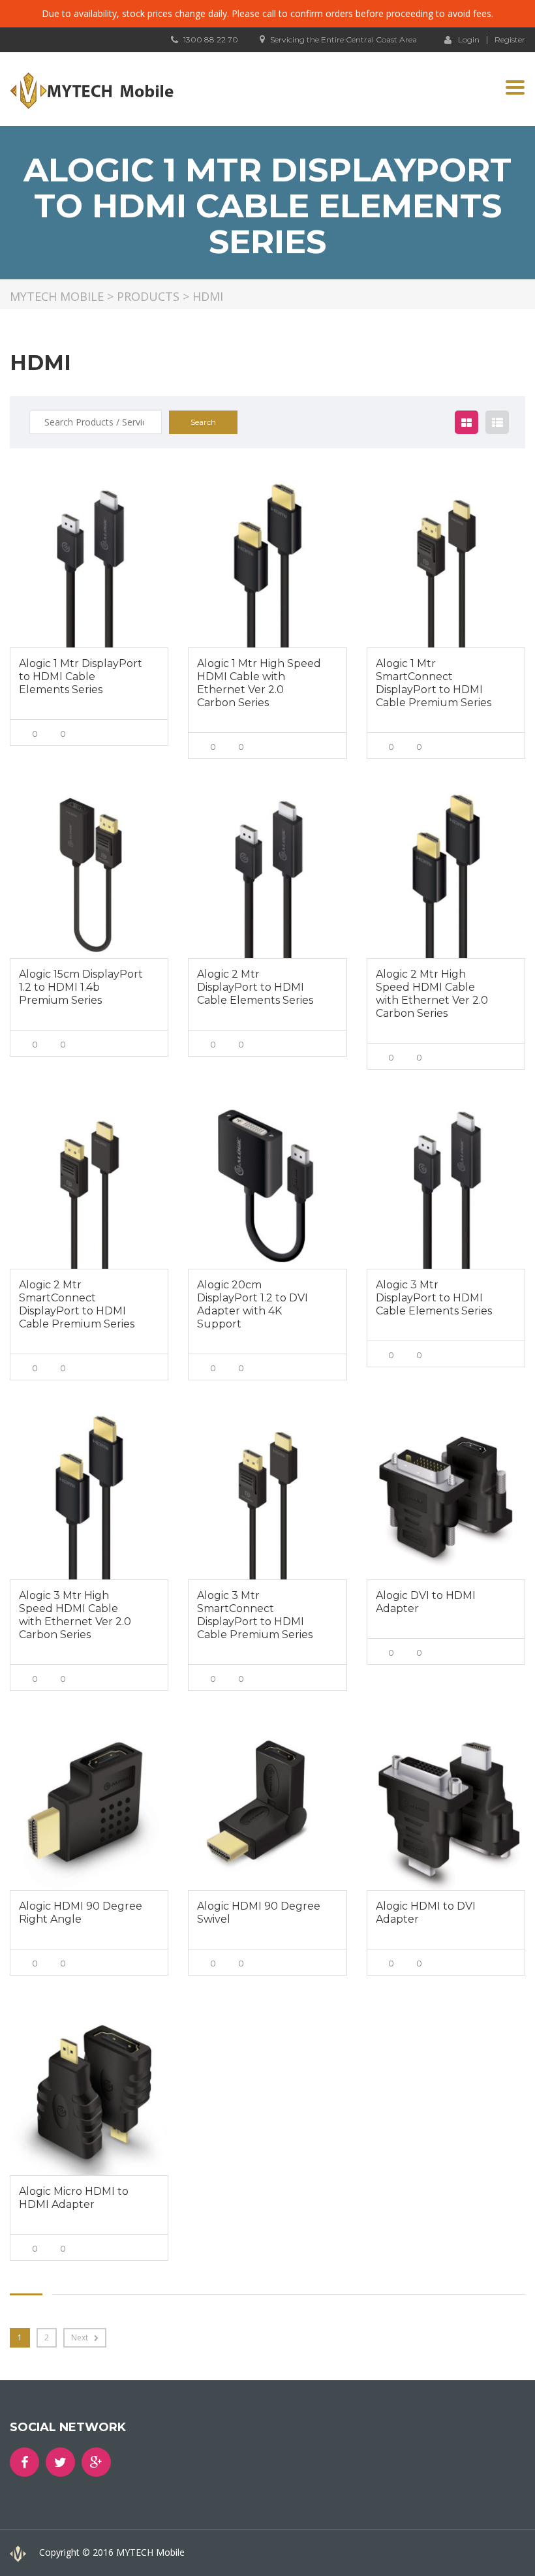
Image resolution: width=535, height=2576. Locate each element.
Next (81, 2337)
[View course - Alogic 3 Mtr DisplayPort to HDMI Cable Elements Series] (446, 1186)
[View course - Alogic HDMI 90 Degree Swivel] (267, 1807)
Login (469, 39)
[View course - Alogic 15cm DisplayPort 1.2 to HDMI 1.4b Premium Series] (89, 875)
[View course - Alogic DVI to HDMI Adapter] (446, 1496)
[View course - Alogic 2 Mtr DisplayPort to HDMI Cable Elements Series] (267, 875)
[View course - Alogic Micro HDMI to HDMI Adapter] (89, 2091)
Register (510, 40)
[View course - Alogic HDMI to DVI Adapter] (446, 1807)
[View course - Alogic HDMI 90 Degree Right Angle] (89, 1807)
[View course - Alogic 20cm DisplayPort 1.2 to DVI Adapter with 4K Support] (267, 1186)
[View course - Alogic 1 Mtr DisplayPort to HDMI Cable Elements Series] (89, 564)
